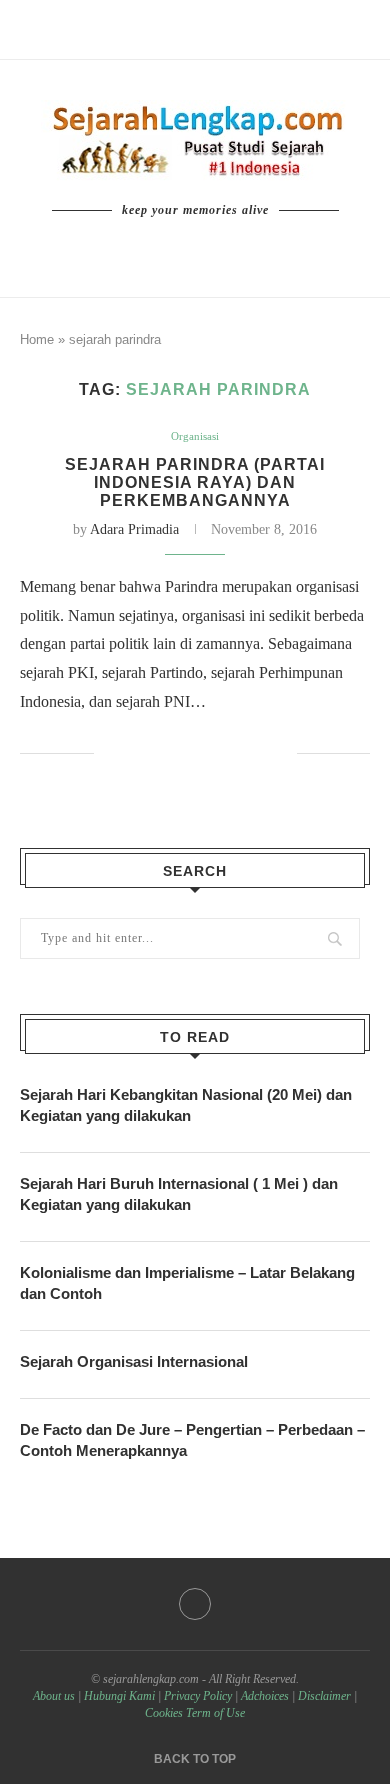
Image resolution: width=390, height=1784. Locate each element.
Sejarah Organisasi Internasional (134, 1361)
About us (54, 1696)
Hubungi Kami (119, 1696)
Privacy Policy (198, 1696)
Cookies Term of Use (195, 1713)
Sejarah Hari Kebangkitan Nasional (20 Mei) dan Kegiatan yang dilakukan (186, 1105)
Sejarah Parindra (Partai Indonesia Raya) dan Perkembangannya (195, 482)
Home (37, 339)
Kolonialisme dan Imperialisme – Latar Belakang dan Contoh (187, 1283)
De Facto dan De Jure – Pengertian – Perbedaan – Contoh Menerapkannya (192, 1440)
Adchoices (265, 1696)
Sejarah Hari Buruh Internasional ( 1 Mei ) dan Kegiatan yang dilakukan (179, 1194)
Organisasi (195, 436)
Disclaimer (324, 1696)
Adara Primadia (134, 529)
